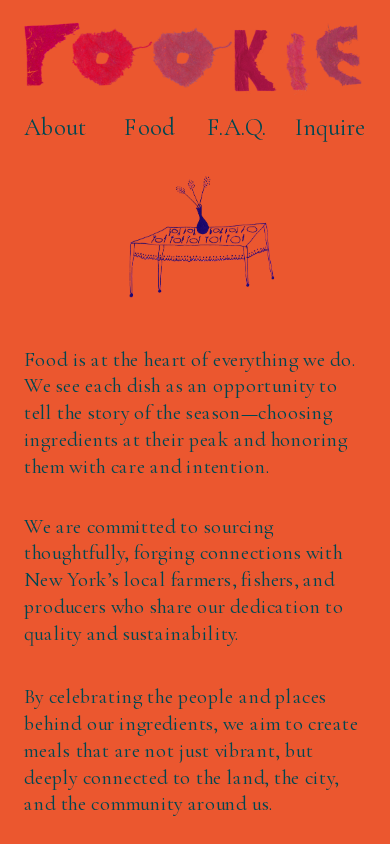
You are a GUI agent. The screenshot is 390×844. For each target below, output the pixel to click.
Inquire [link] (329, 127)
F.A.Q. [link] (236, 127)
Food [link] (149, 127)
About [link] (55, 127)
